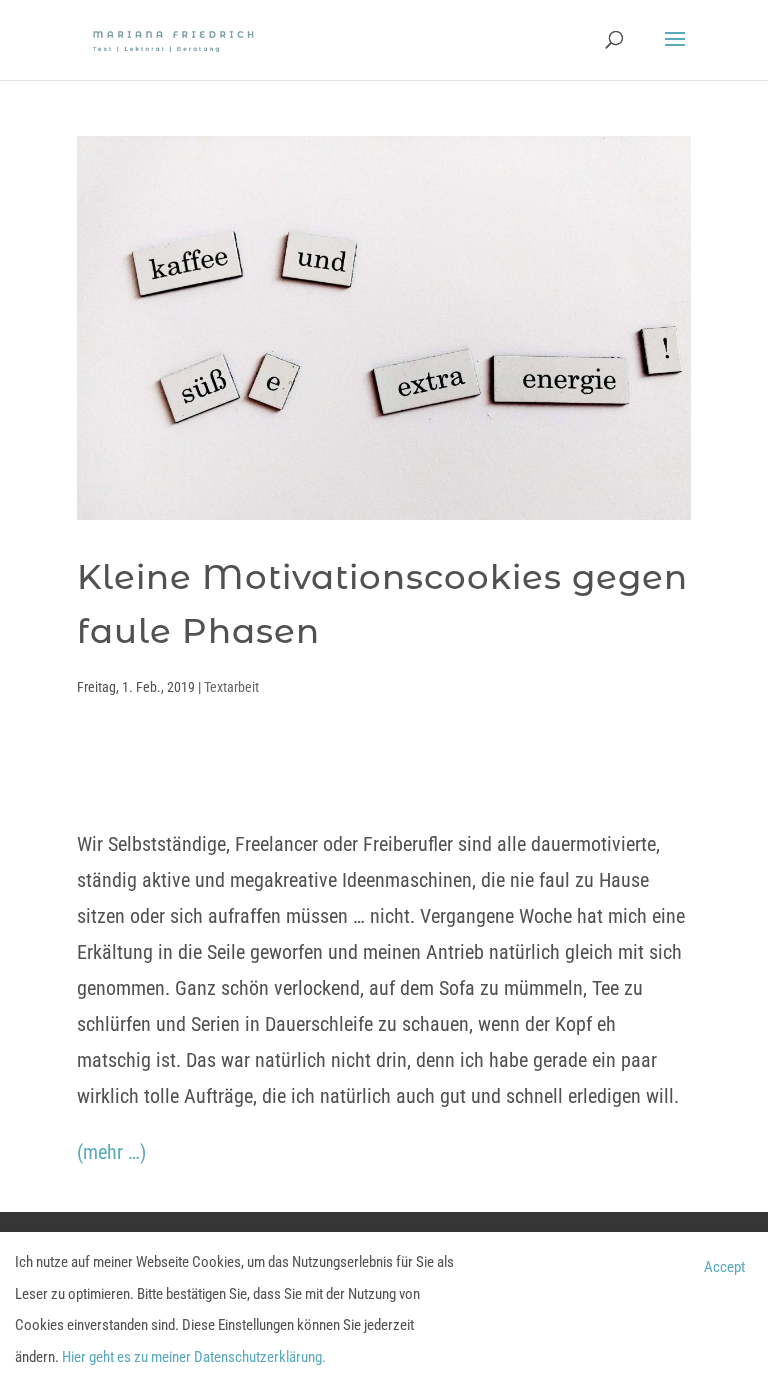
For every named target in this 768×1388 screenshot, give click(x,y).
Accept (724, 1267)
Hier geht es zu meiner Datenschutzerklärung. (194, 1357)
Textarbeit (231, 687)
